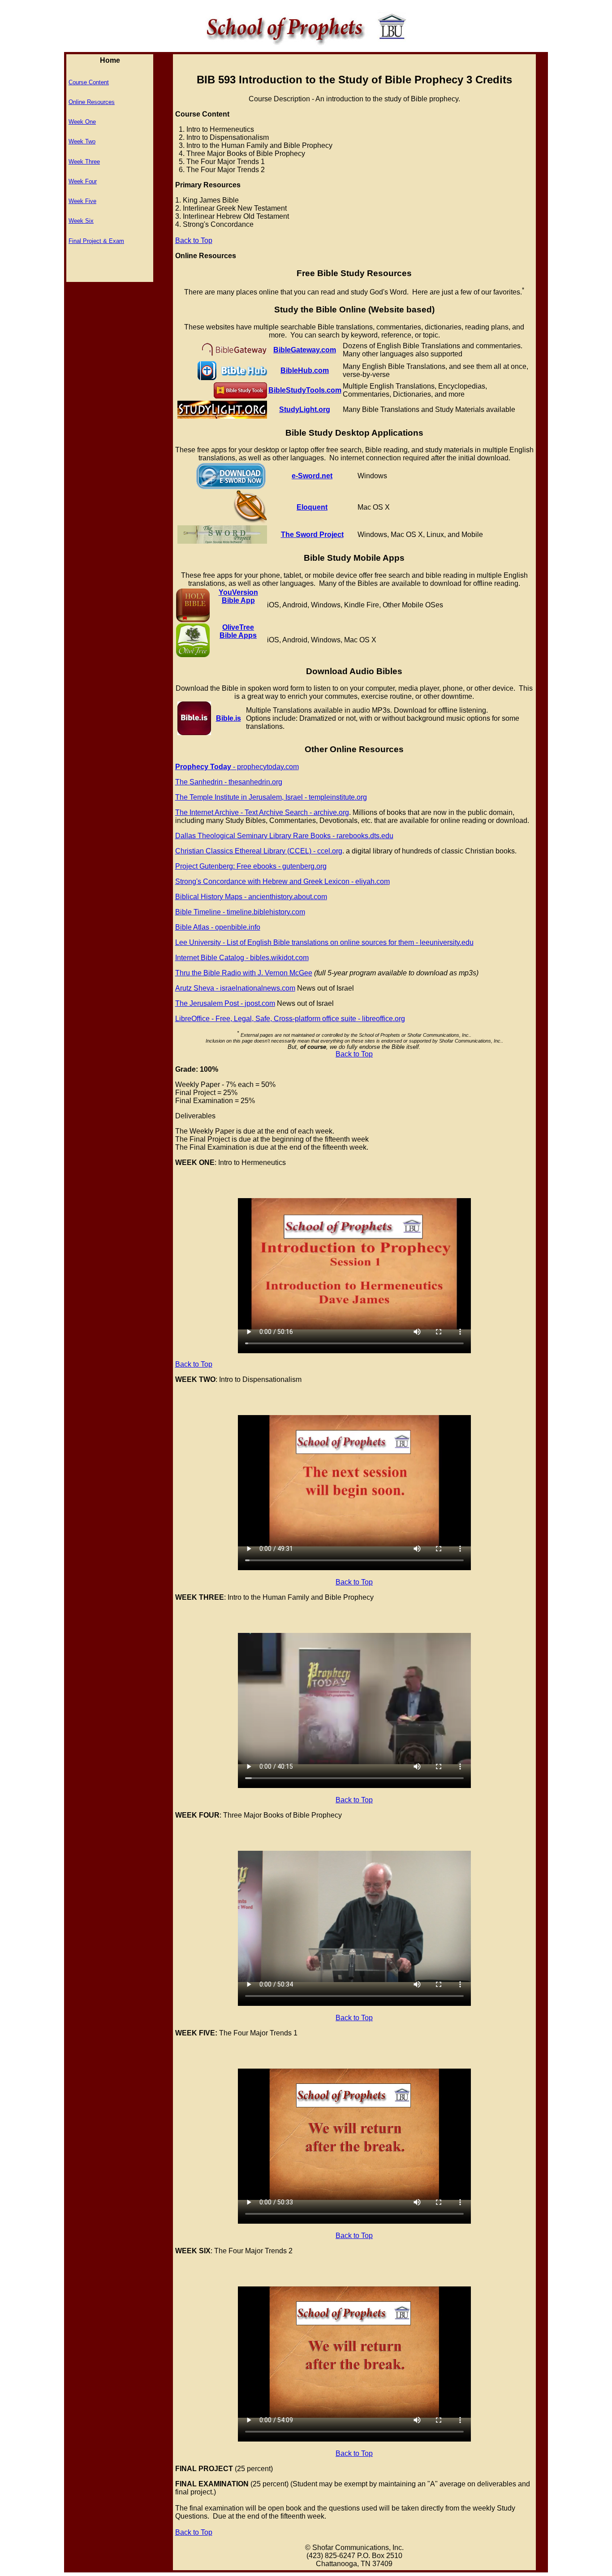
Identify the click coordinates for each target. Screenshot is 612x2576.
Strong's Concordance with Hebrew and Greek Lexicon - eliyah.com (282, 881)
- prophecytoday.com (237, 767)
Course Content (89, 82)
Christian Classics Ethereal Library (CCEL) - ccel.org (259, 851)
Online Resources (92, 102)
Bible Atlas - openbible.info (218, 927)
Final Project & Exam (96, 241)
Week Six (81, 221)
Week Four (83, 181)
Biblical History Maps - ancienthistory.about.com (251, 897)
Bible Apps (238, 635)
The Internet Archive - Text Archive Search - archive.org (262, 812)
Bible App (238, 600)
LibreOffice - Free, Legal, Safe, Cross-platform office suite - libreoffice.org (290, 1019)
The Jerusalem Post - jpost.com (225, 1003)
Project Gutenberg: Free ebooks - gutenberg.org (251, 866)
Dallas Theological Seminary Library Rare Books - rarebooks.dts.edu (284, 836)
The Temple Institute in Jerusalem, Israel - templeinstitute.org (271, 797)
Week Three (84, 162)
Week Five (82, 201)
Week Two (82, 141)
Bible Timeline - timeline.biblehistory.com (240, 912)
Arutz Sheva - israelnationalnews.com (235, 988)
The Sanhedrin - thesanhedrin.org (229, 782)
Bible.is (228, 718)
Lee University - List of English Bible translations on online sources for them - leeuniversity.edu (324, 942)
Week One (82, 122)
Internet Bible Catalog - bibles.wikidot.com (242, 958)
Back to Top (194, 240)
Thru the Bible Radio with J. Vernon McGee (244, 973)
